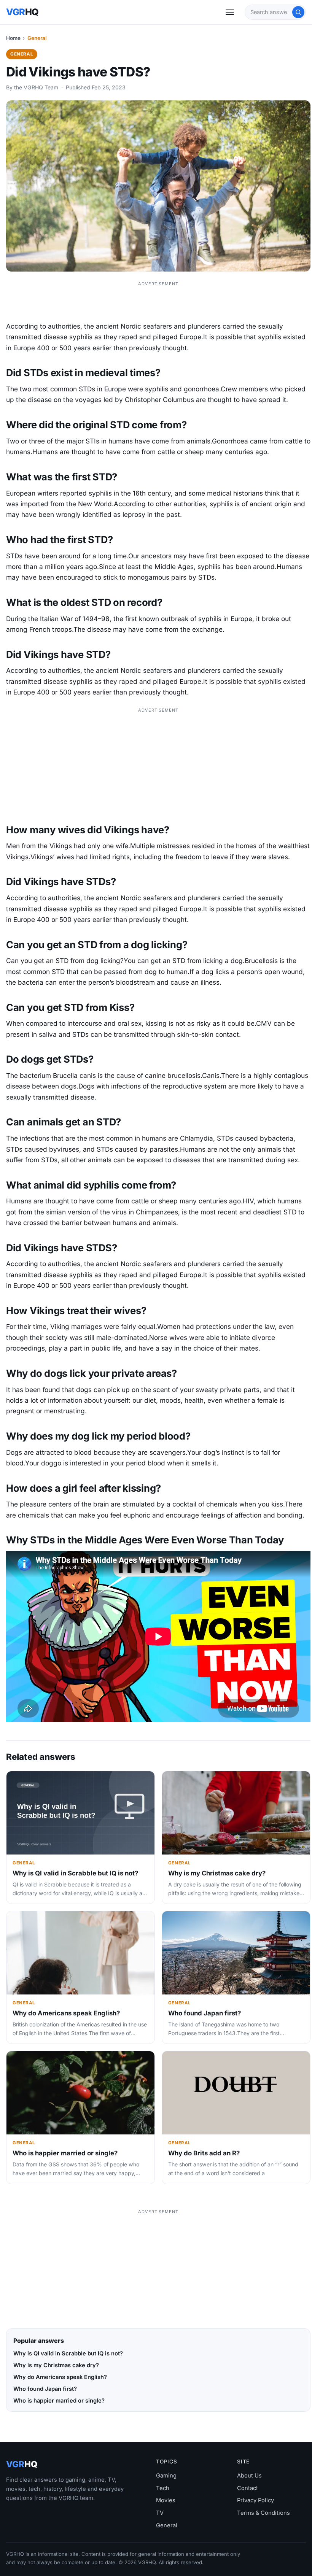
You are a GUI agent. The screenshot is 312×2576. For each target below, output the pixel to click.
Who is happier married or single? (65, 2153)
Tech (163, 2488)
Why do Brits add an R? (204, 2153)
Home (13, 38)
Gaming (166, 2476)
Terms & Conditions (263, 2513)
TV (160, 2513)
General (37, 38)
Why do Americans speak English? (66, 2013)
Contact (248, 2488)
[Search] (298, 12)
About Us (249, 2476)
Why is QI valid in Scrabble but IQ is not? (75, 1873)
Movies (166, 2500)
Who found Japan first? (205, 2013)
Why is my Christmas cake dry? (217, 1873)
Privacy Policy (255, 2500)
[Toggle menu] (230, 12)
